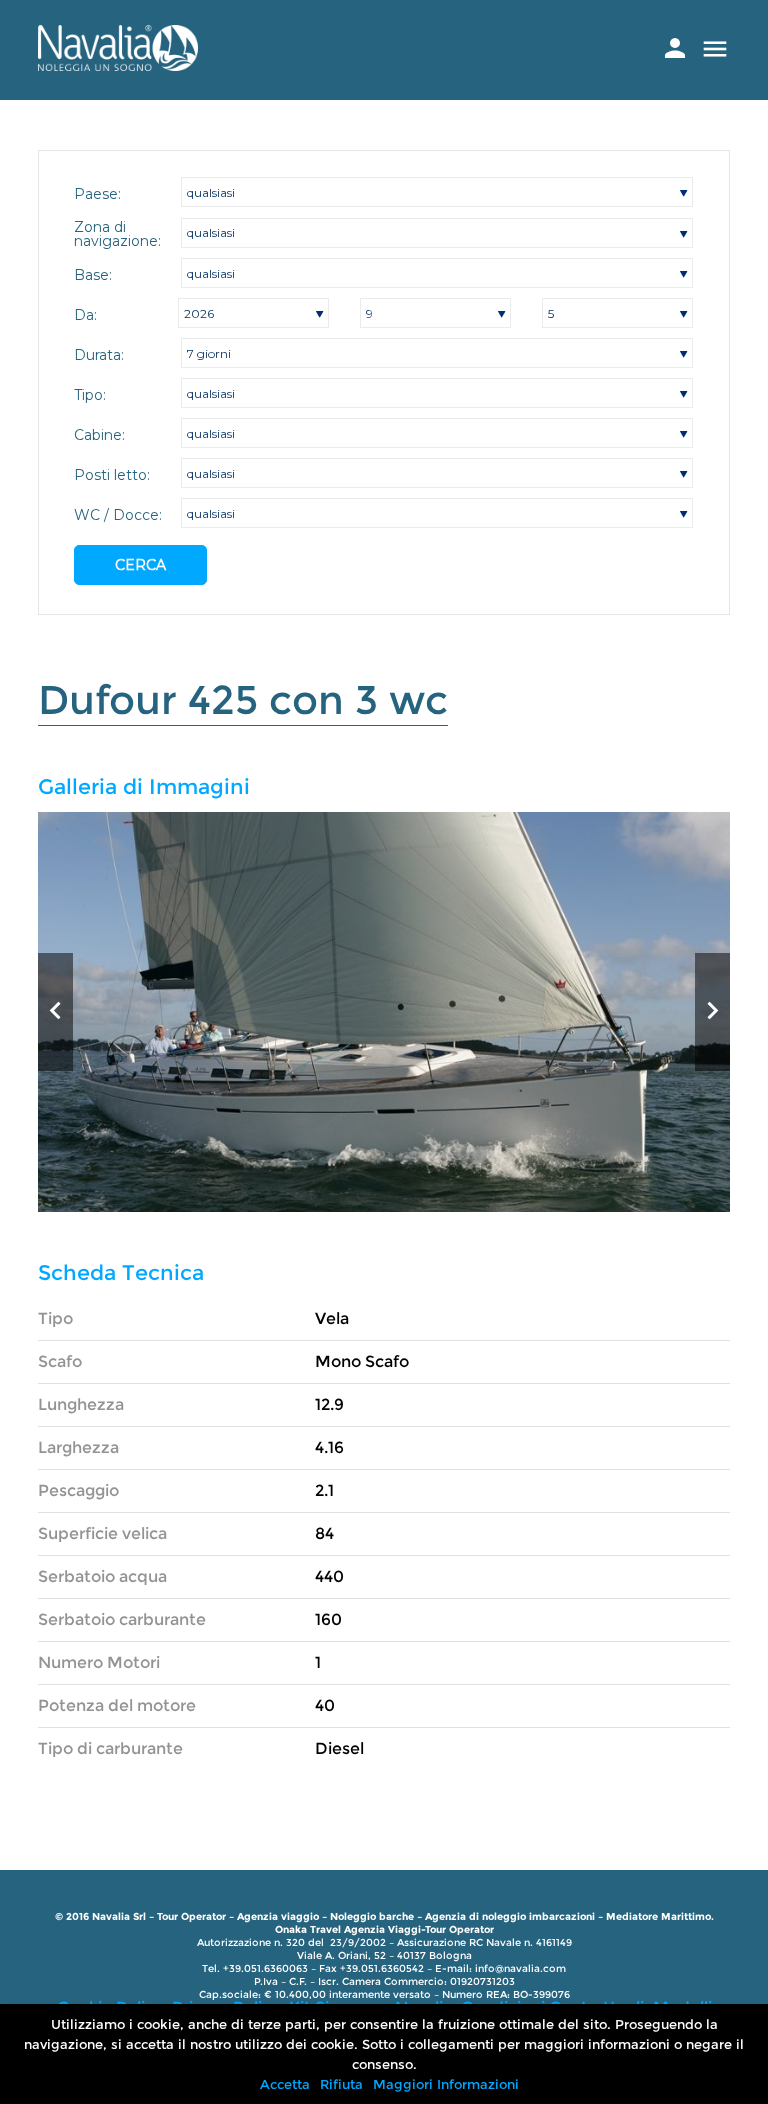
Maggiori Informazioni (446, 2084)
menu (715, 49)
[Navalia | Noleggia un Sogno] (118, 65)
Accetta (285, 2084)
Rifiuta (341, 2084)
